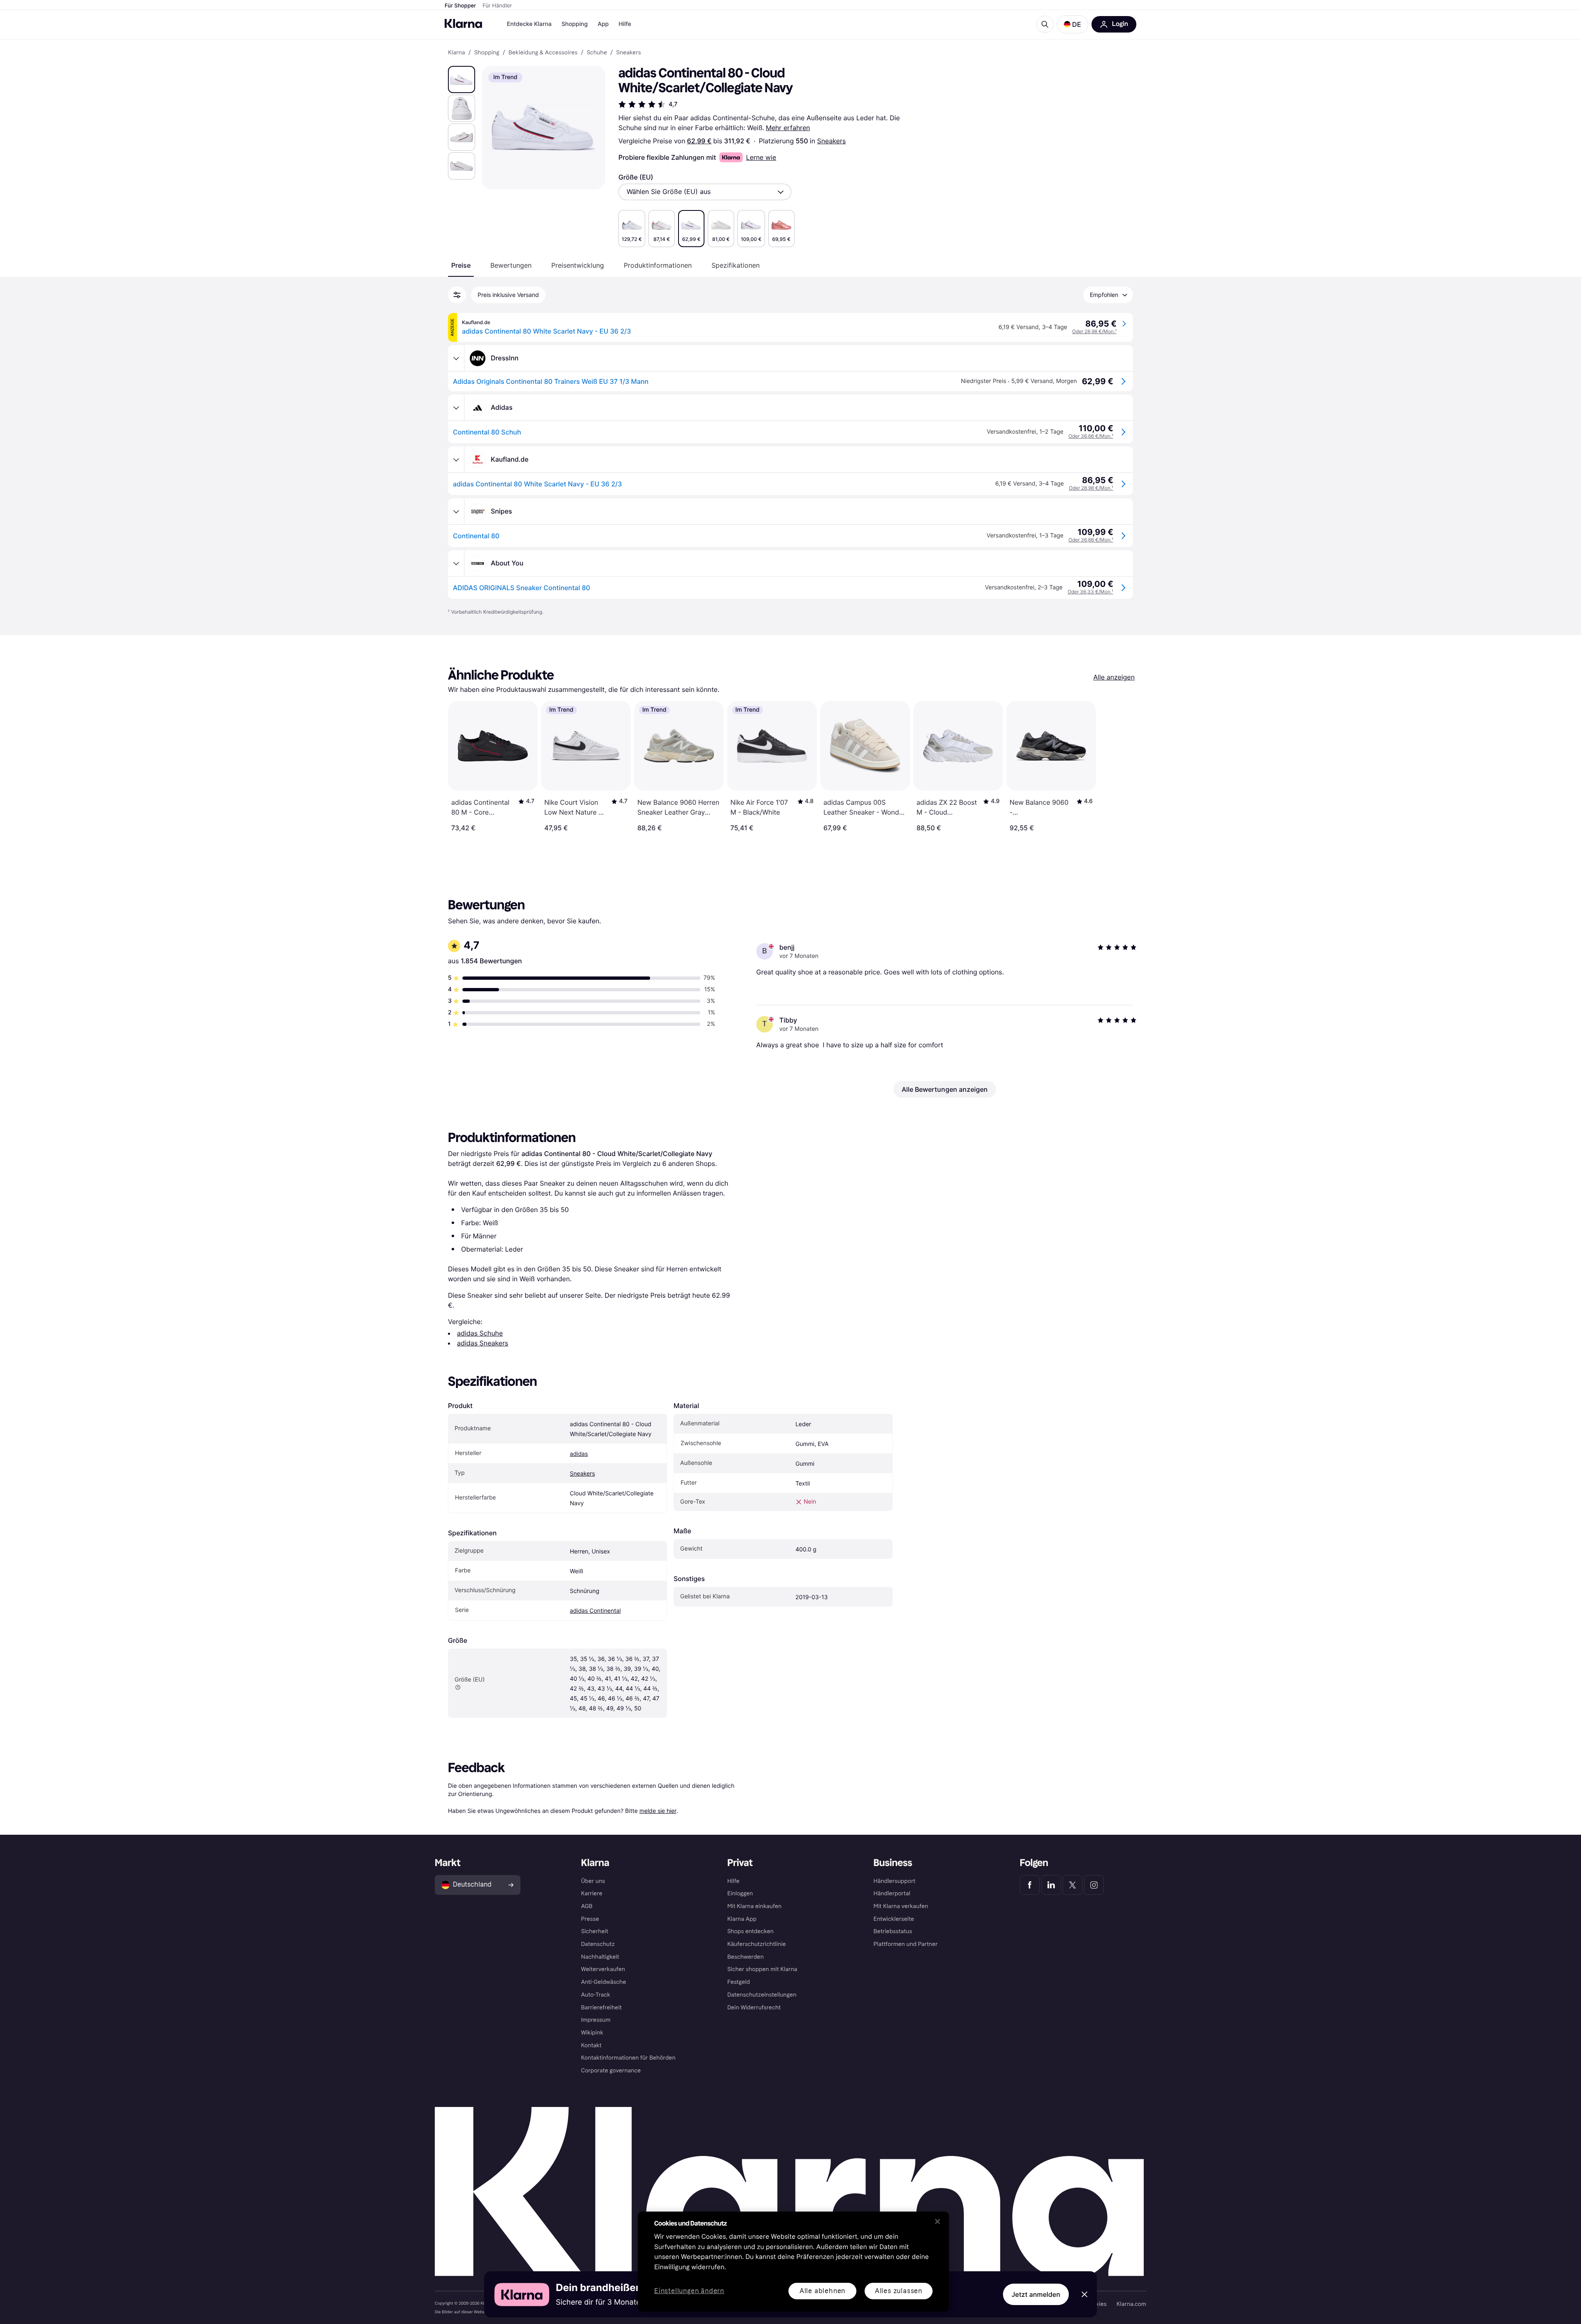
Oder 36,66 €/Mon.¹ (1091, 436)
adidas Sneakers (483, 1343)
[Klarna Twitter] (1073, 1885)
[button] (1073, 24)
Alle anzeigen (1114, 677)
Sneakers (832, 141)
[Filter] (457, 295)
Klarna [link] (456, 53)
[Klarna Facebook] (1030, 1885)
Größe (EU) (636, 177)
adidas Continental (595, 1611)
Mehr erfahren (788, 128)
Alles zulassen (899, 2291)
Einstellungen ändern (689, 2291)
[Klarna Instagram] (1094, 1885)
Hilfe (625, 24)
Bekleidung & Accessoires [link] (543, 53)
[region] (793, 2262)
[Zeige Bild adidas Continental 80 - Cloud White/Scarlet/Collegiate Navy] (462, 79)
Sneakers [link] (629, 53)
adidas (579, 1454)
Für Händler (497, 6)
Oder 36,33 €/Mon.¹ (1090, 592)
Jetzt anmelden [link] (1036, 2294)
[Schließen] (937, 2221)
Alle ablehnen (822, 2291)
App (603, 24)
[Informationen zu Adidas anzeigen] (456, 408)
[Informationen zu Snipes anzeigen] (456, 512)
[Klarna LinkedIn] (1051, 1885)
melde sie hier (658, 1811)
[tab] (461, 265)
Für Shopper (460, 6)
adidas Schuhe (480, 1333)
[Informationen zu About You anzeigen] (456, 563)
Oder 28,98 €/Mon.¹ (1094, 331)
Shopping (575, 24)
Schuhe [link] (597, 53)
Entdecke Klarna (529, 24)
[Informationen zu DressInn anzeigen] (456, 358)
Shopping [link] (487, 53)
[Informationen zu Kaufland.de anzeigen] (456, 460)
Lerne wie (761, 157)
